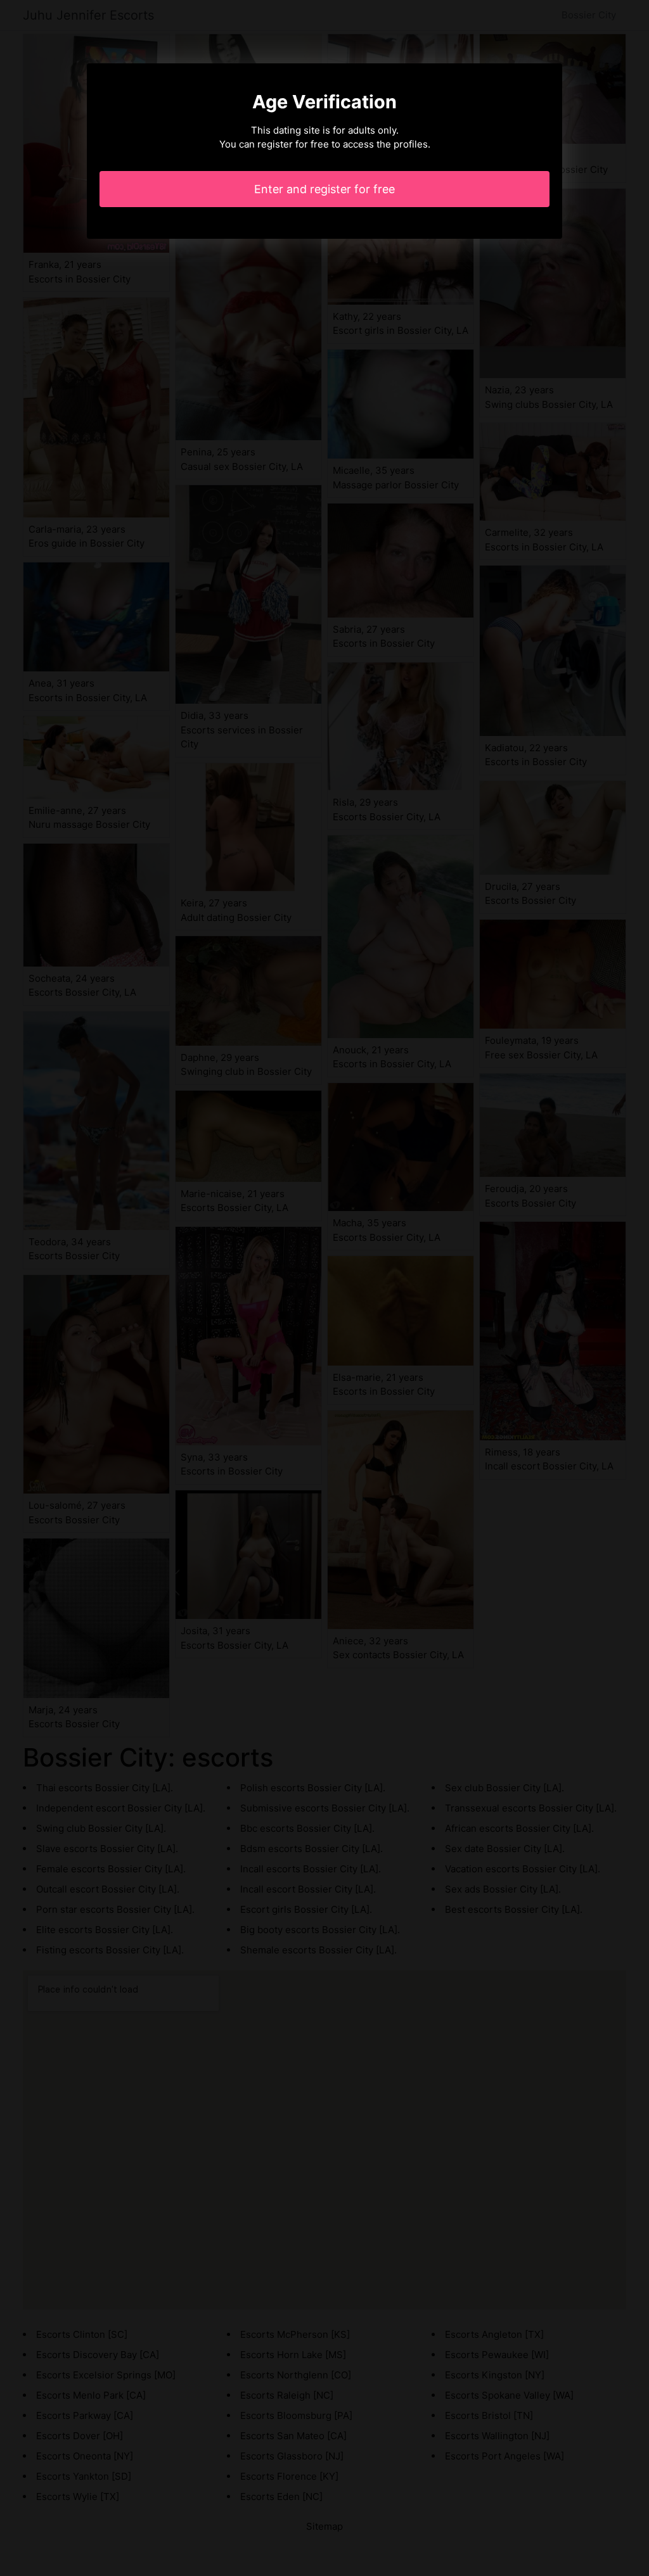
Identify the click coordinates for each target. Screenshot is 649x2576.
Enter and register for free (324, 189)
